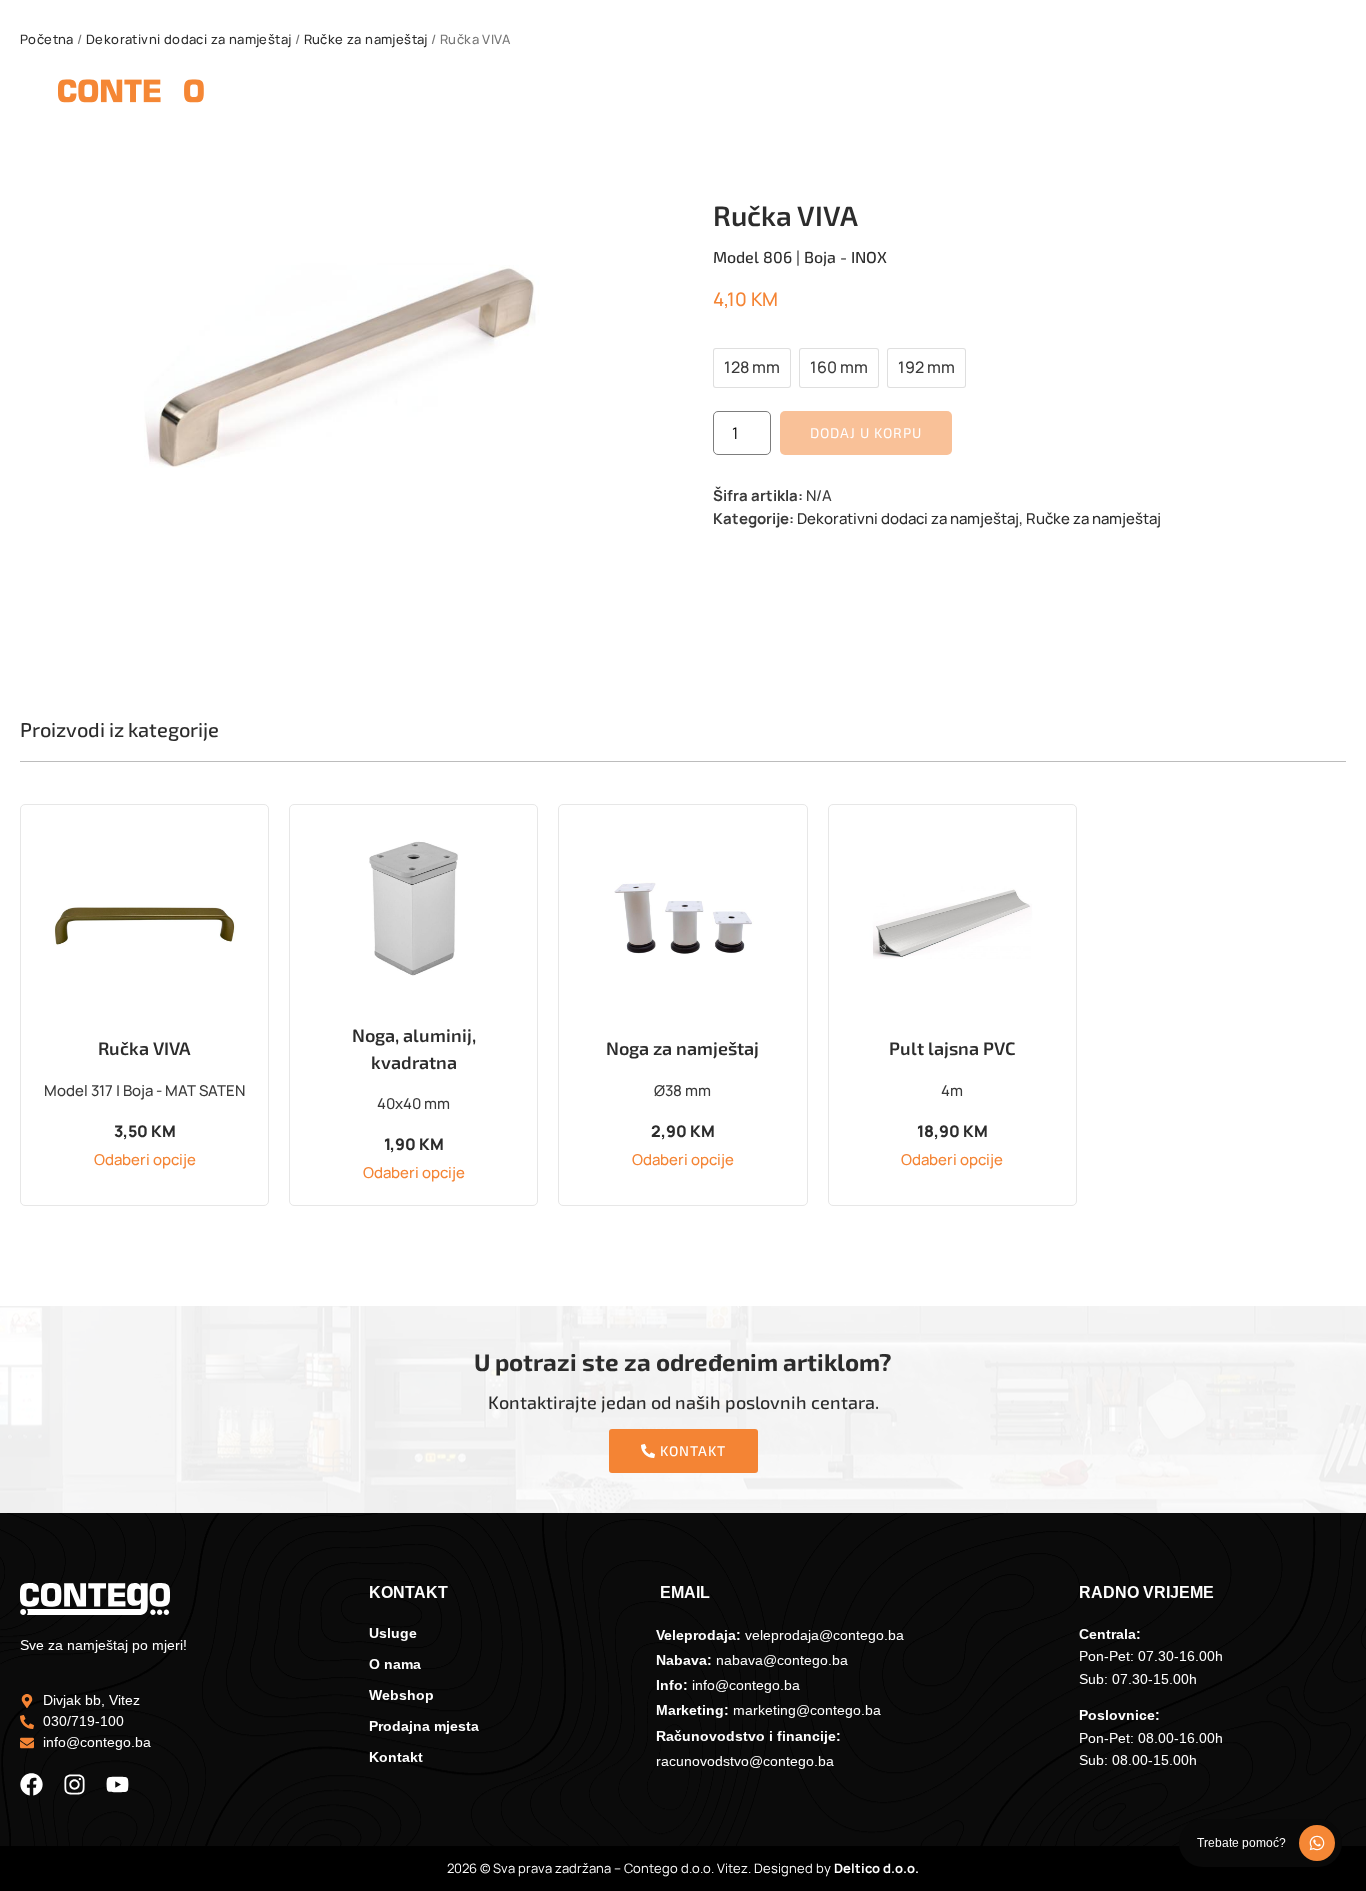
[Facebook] (31, 1784)
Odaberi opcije (145, 1159)
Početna (47, 39)
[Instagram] (74, 1784)
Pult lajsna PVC (952, 1048)
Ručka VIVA (144, 1048)
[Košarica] (1295, 95)
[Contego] (131, 94)
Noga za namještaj (682, 1048)
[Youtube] (117, 1784)
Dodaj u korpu (866, 432)
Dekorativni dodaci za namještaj (188, 39)
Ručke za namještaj (366, 39)
